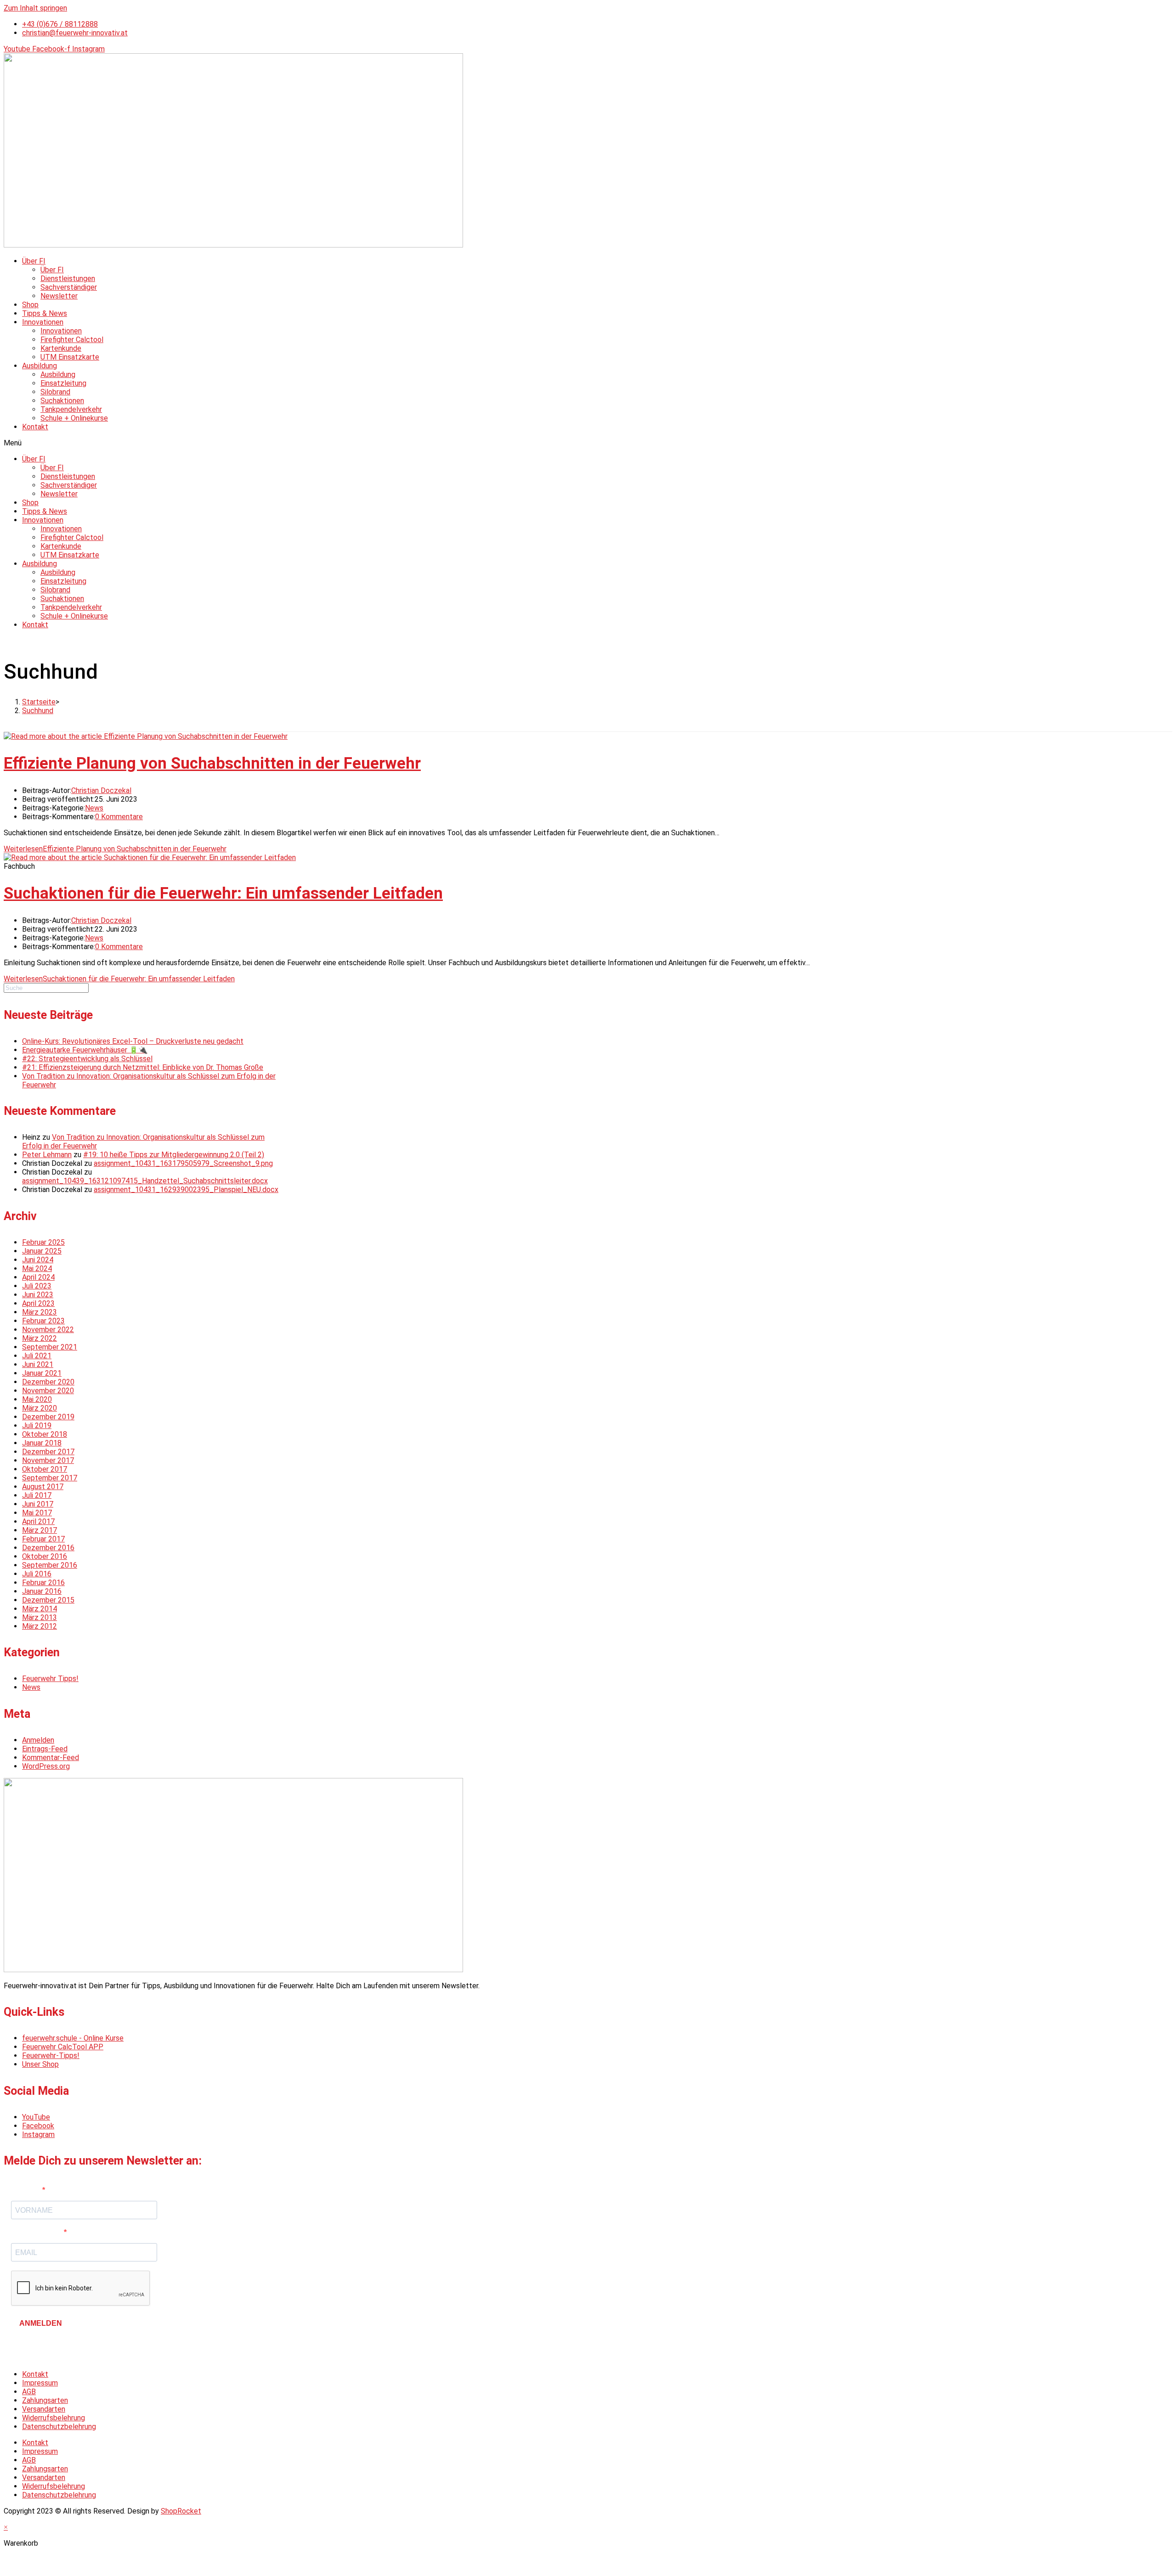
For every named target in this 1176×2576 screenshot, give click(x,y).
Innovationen (43, 322)
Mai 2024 (37, 1268)
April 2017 (38, 1521)
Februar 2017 (43, 1539)
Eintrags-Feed (45, 1749)
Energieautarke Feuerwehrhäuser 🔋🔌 (85, 1050)
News (94, 808)
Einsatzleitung (63, 383)
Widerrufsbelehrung (54, 2418)
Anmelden (38, 1740)
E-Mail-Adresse (37, 2232)
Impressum (40, 2383)
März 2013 (40, 1617)
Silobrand (55, 392)
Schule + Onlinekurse (74, 418)
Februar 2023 (43, 1321)
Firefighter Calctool (72, 340)
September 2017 (50, 1478)
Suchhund (38, 711)
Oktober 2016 (45, 1556)
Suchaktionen (62, 401)
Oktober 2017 (45, 1469)
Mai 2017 (37, 1513)
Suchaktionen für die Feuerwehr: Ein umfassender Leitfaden (223, 893)
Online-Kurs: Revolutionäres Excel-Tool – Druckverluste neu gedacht (133, 1041)
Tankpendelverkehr (71, 409)
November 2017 (48, 1460)
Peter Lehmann (47, 1155)
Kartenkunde (61, 348)
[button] (588, 443)
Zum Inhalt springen (35, 8)
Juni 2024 (38, 1260)
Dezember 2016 (48, 1548)
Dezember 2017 (48, 1452)
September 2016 (50, 1565)
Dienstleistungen (68, 278)
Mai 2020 (37, 1399)
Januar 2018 (42, 1443)
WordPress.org (46, 1766)
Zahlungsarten (45, 2400)
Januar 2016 (42, 1591)
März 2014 (40, 1609)
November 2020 (48, 1391)
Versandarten (44, 2409)
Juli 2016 (37, 1574)
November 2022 (48, 1330)
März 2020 (40, 1408)
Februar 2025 (43, 1242)
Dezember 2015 (48, 1600)
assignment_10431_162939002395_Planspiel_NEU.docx (186, 1190)
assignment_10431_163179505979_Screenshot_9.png (183, 1163)
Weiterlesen (115, 849)
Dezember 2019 (48, 1417)
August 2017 (43, 1487)
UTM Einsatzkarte (70, 357)
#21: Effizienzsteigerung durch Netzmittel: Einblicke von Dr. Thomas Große (143, 1067)
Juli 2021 (37, 1356)
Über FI (34, 261)
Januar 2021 (42, 1373)
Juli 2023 (37, 1286)
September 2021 (50, 1347)
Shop (30, 305)
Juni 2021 (38, 1364)
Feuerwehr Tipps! (50, 1679)
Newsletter (59, 296)
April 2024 (38, 1277)
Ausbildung (40, 366)
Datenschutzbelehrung (59, 2427)
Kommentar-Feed (51, 1758)
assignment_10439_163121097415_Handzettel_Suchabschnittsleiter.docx (145, 1181)
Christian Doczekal (101, 790)
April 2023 (38, 1303)
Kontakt (35, 427)
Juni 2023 (38, 1295)
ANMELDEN (41, 2323)
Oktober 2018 (45, 1434)
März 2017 (40, 1530)
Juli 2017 (37, 1495)
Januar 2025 (42, 1251)
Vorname (27, 2190)
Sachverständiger (69, 287)
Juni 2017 (38, 1504)
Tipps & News (45, 313)
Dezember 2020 (48, 1382)
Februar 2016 (43, 1583)
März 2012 (40, 1626)
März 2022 (40, 1338)
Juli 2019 (37, 1426)
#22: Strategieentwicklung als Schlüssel (87, 1059)
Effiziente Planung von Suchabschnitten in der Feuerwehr (212, 763)
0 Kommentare (119, 817)
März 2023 (40, 1312)
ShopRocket (181, 2511)
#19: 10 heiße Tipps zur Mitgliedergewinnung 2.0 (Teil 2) (174, 1155)
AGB (29, 2392)
